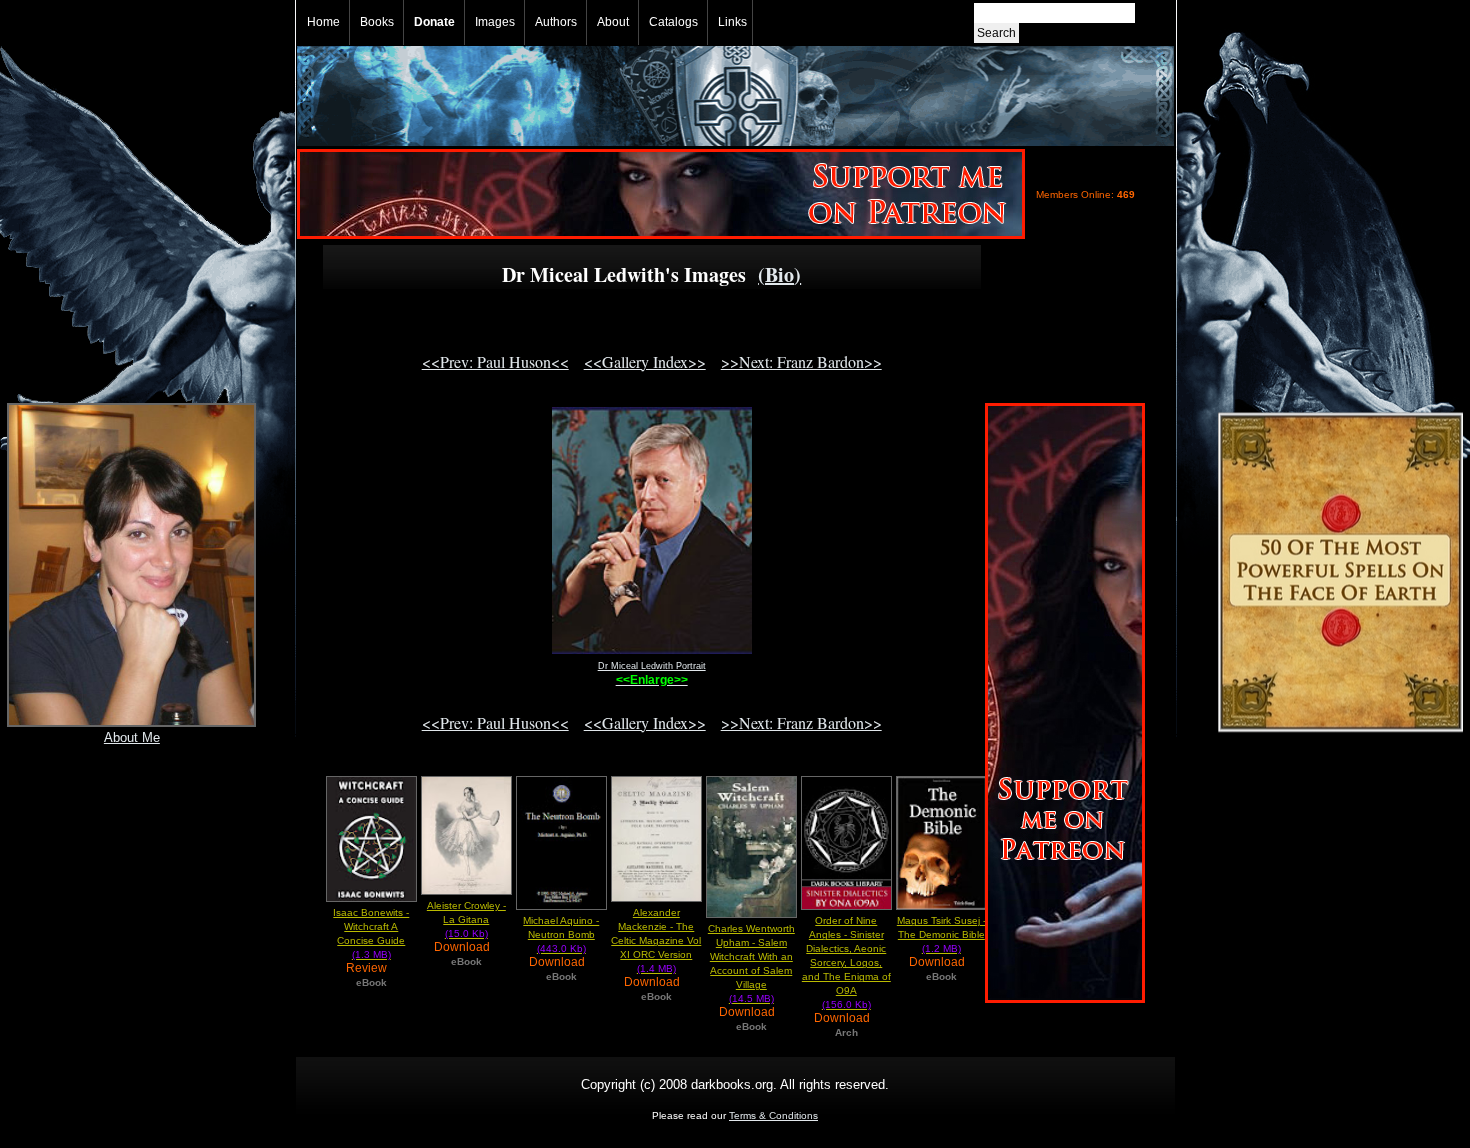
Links (732, 22)
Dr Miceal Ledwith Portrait (652, 666)
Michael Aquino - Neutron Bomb (561, 934)
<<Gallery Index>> (645, 361)
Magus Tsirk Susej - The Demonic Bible (941, 934)
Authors (556, 22)
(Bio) (779, 274)
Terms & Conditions (773, 1115)
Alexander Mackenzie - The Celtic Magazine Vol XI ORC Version (656, 940)
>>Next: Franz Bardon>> (801, 361)
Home (323, 22)
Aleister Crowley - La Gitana (466, 919)
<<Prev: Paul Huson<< (495, 361)
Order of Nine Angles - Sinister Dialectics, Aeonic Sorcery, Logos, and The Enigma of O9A (846, 962)
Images (495, 22)
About (613, 22)
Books (377, 22)
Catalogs (673, 22)
